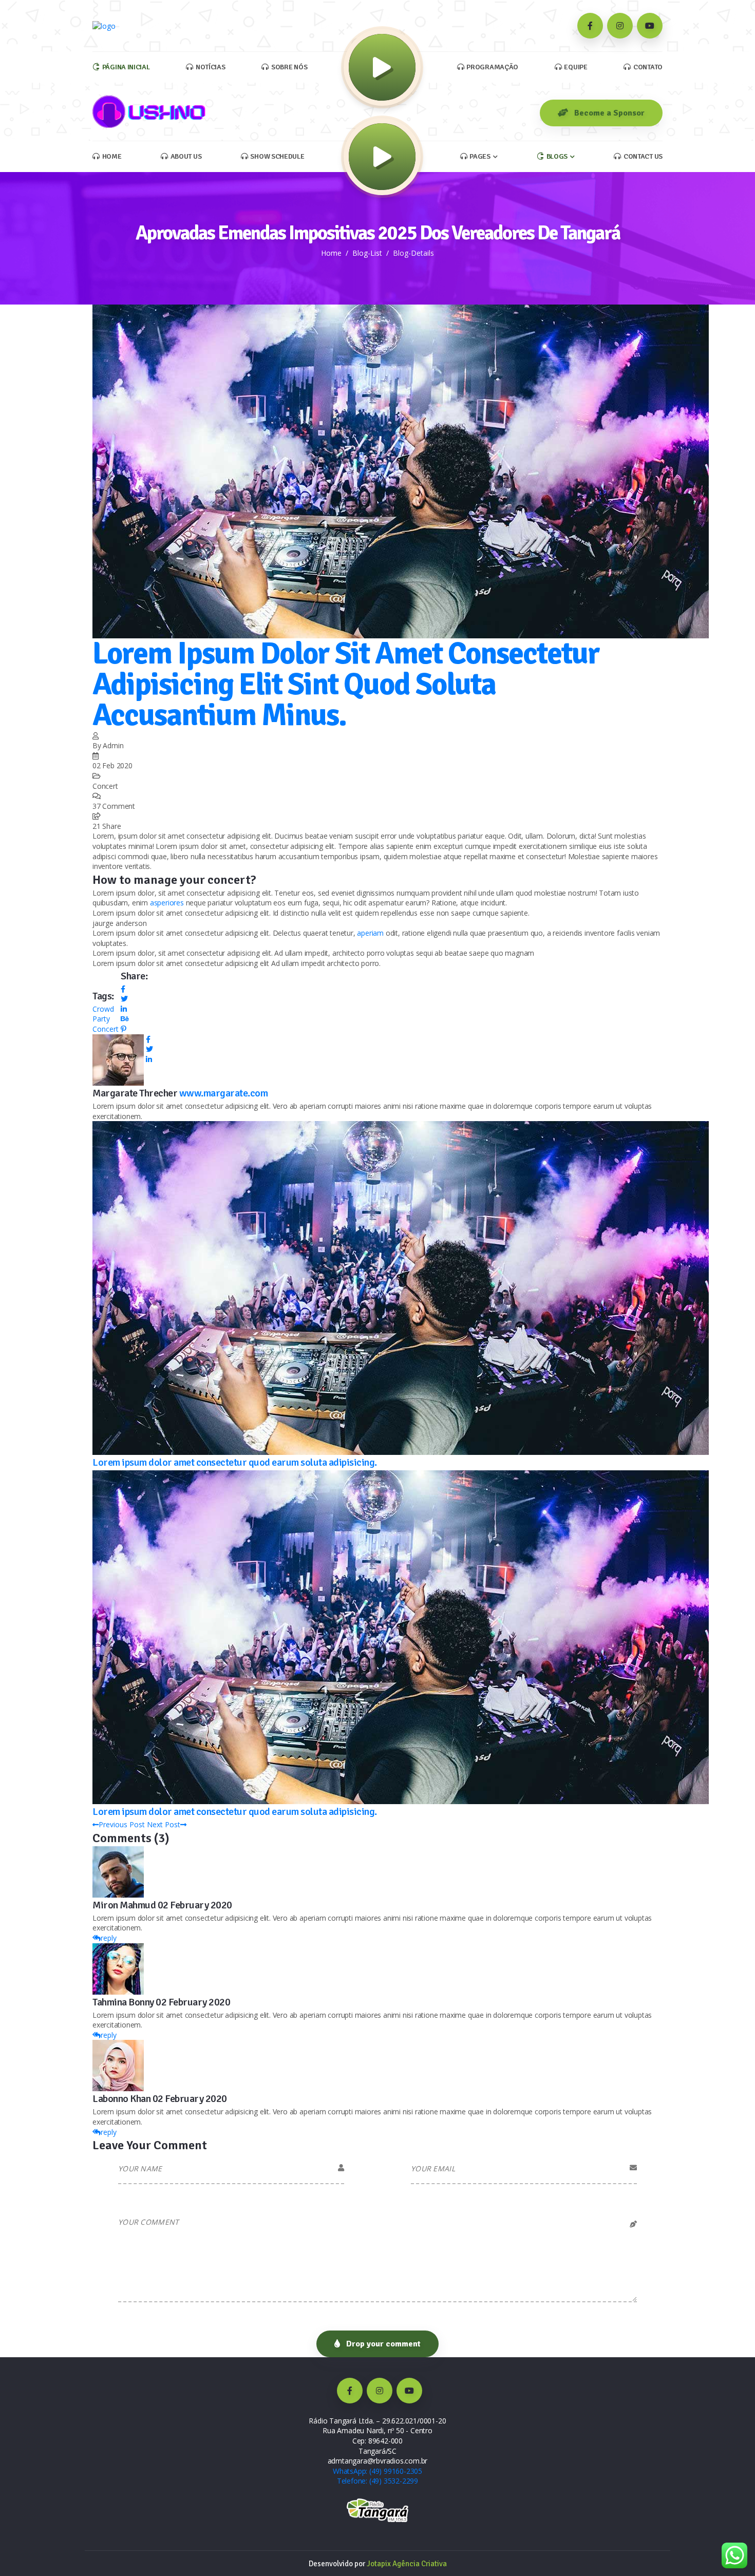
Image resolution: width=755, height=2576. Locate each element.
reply (109, 1938)
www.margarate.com (224, 1093)
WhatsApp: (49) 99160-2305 (377, 2471)
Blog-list (367, 253)
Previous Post (122, 1824)
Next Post (164, 1824)
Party (101, 1019)
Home (331, 253)
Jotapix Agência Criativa (407, 2564)
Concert (106, 1029)
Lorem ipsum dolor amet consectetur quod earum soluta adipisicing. (235, 1462)
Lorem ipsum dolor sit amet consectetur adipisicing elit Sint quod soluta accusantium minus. (346, 685)
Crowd (103, 1009)
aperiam (370, 933)
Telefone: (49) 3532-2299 (377, 2481)
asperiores (167, 903)
